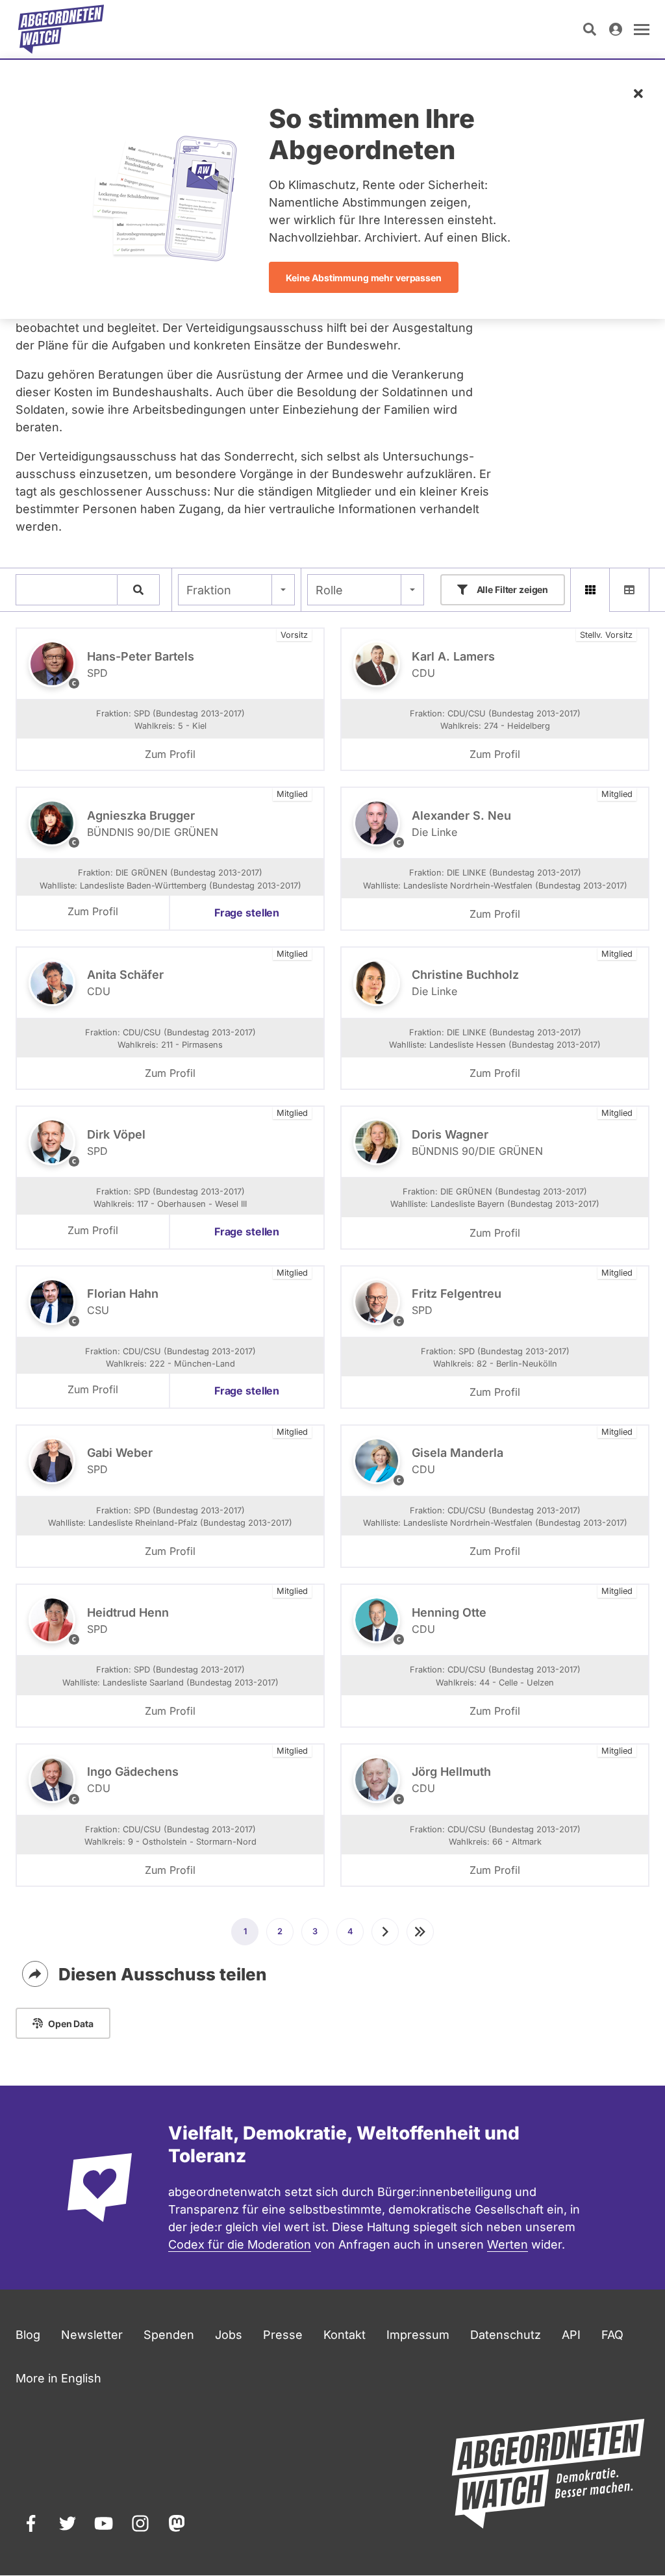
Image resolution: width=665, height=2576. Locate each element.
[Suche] (138, 590)
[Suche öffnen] (590, 29)
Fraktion (209, 590)
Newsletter (92, 2335)
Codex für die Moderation (240, 2244)
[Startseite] (61, 29)
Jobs (229, 2335)
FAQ (612, 2335)
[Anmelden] (616, 29)
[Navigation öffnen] (642, 29)
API (571, 2335)
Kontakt (345, 2335)
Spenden (169, 2335)
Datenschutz (506, 2335)
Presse (283, 2335)
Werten (508, 2244)
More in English (58, 2378)
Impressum (418, 2335)
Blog (28, 2335)
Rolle (329, 590)
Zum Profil (170, 754)
